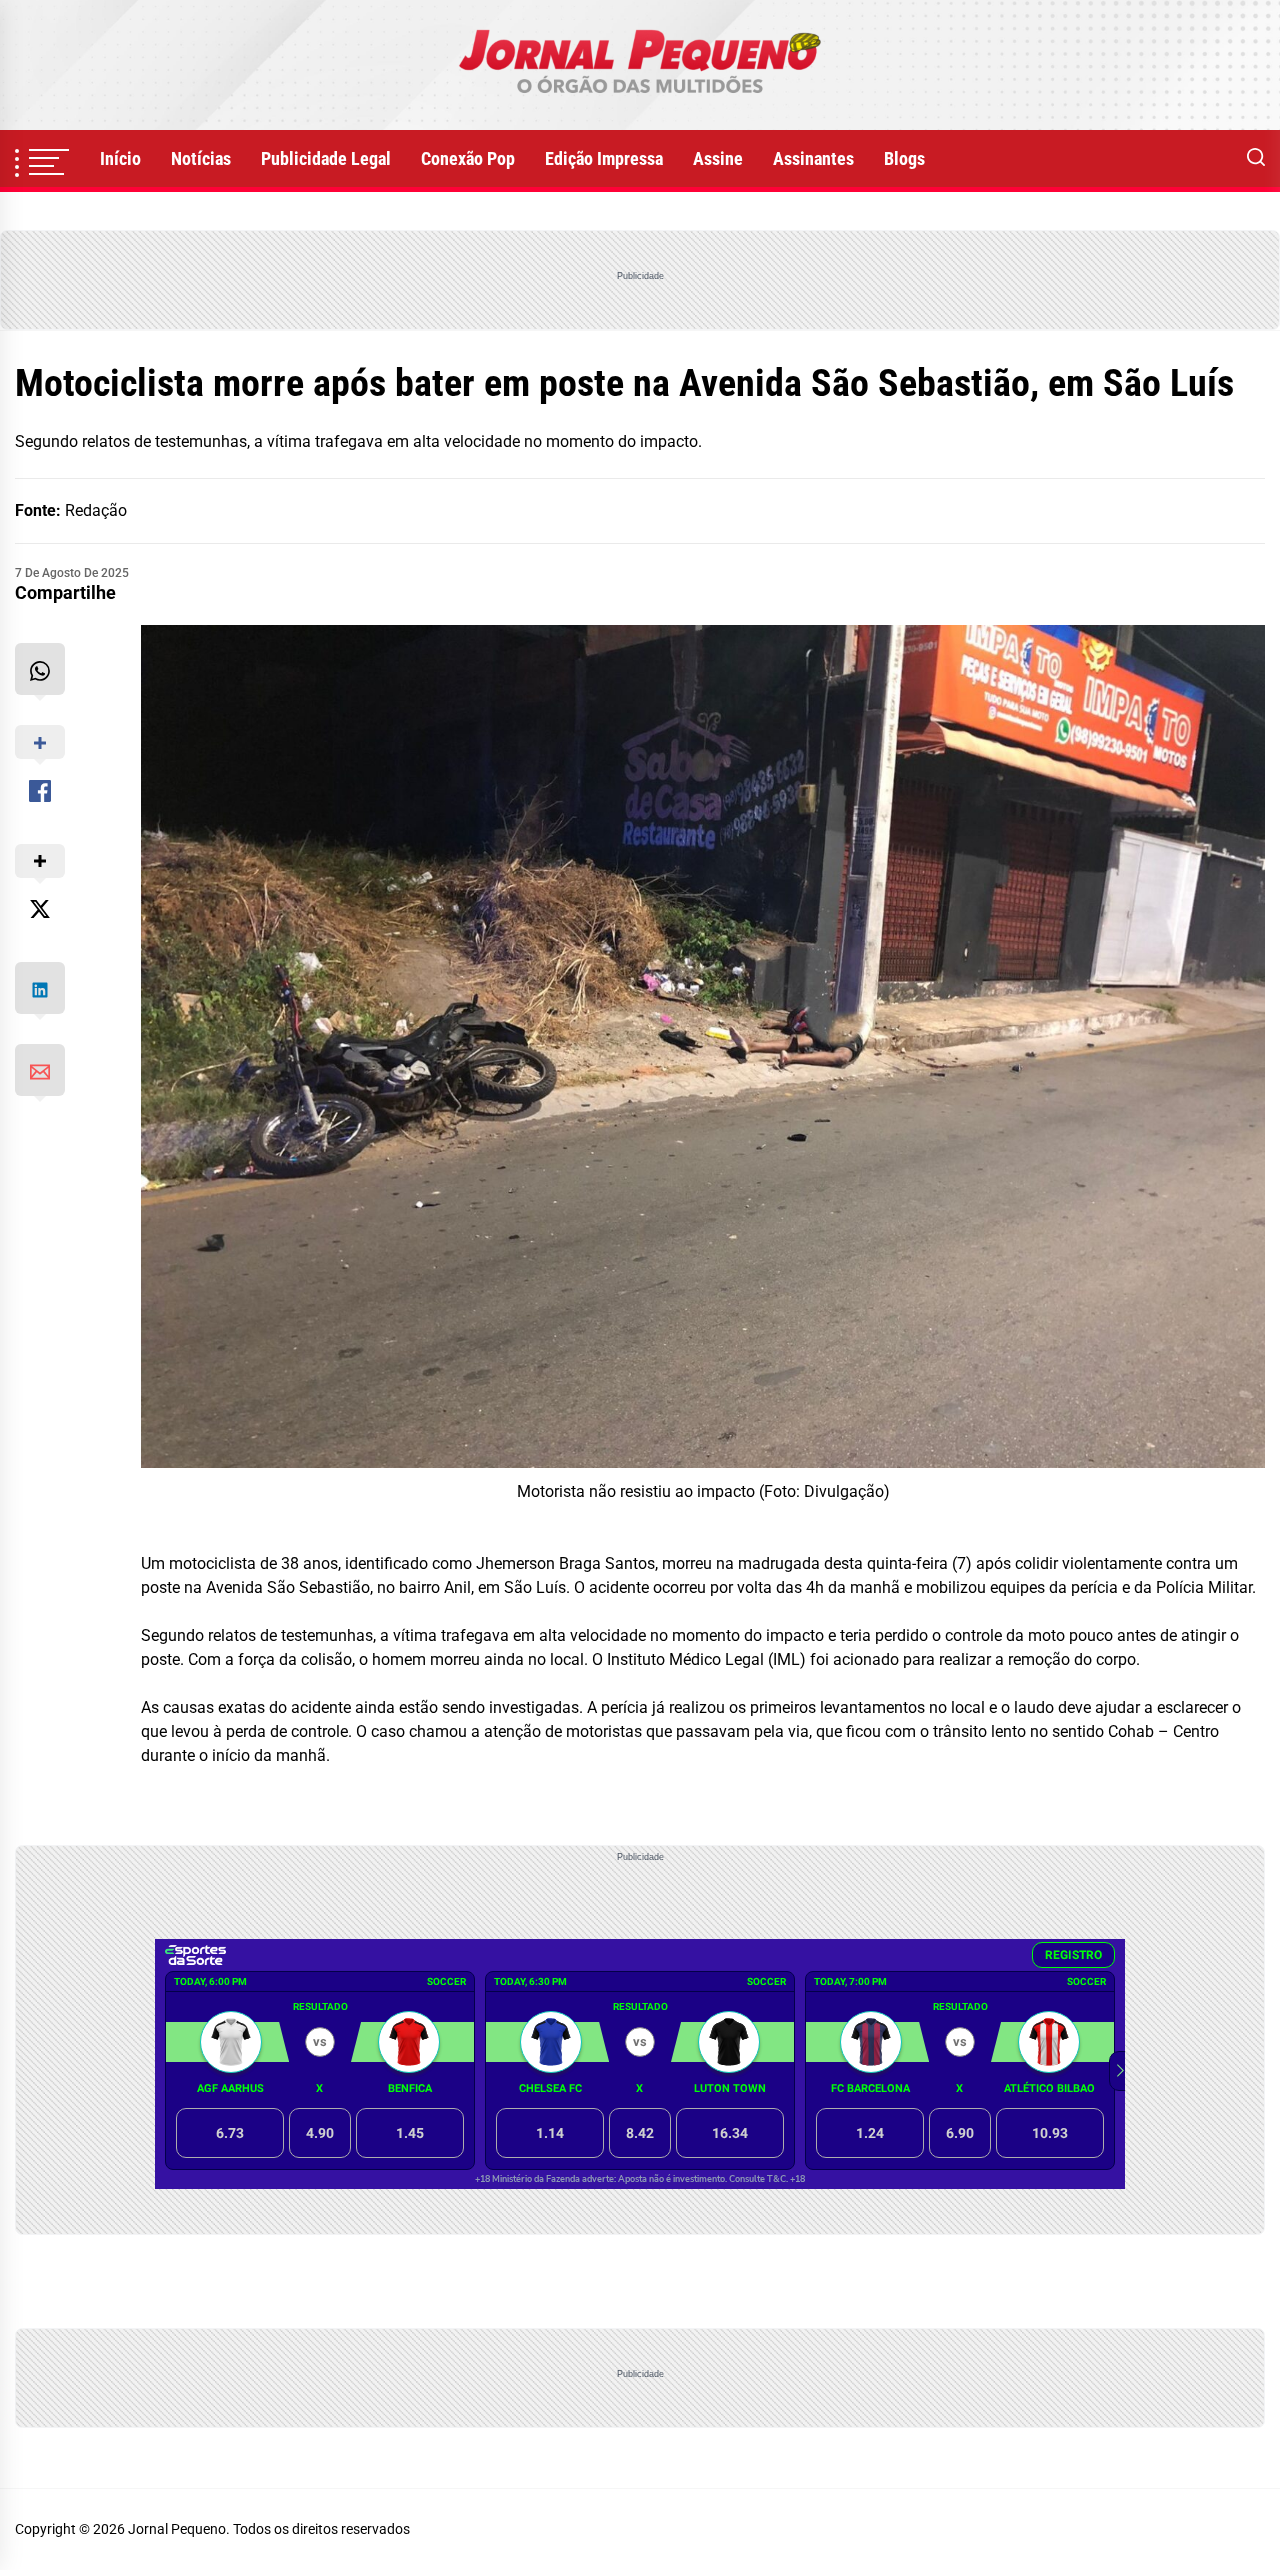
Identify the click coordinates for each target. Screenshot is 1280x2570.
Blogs (904, 158)
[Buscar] (1256, 159)
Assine (718, 158)
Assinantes (813, 158)
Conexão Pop (468, 158)
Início (120, 158)
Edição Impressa (604, 158)
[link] (640, 65)
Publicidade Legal (326, 158)
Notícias (201, 158)
